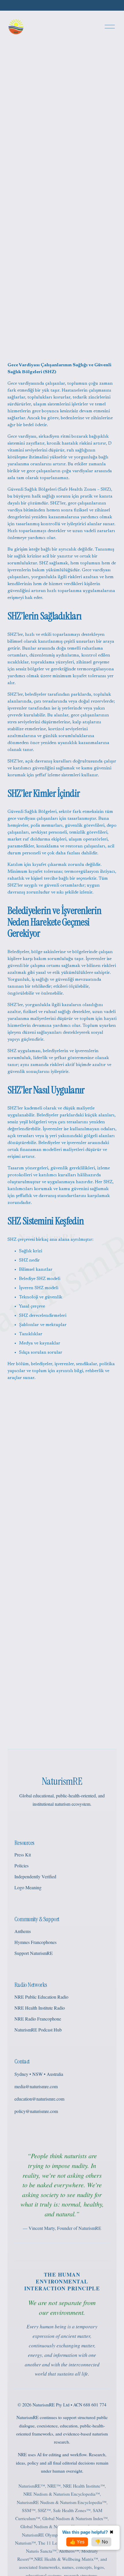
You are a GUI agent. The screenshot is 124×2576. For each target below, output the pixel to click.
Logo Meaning (28, 1887)
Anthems (23, 1931)
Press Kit (23, 1855)
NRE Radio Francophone (38, 2019)
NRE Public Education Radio (41, 1997)
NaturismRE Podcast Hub (38, 2030)
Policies (21, 1865)
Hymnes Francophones (35, 1942)
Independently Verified (35, 1876)
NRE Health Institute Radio (40, 2008)
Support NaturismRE (34, 1953)
